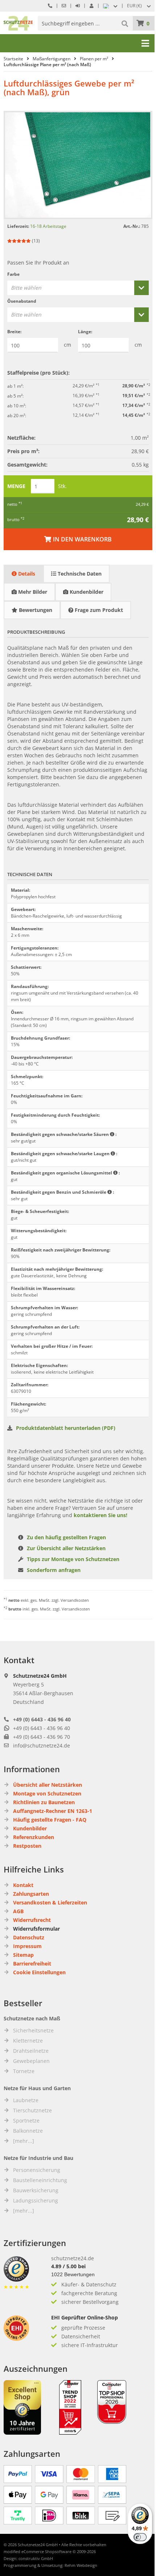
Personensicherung (37, 2170)
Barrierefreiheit (32, 1964)
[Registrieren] (91, 6)
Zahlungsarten (31, 1894)
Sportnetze (26, 2121)
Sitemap (23, 1955)
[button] (140, 6)
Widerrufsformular (36, 1929)
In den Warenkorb (78, 539)
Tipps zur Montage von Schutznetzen (73, 1559)
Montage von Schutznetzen (47, 1793)
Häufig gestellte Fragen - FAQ (50, 1820)
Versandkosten (75, 1600)
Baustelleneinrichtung (40, 2180)
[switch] (140, 2537)
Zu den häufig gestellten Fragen (66, 1537)
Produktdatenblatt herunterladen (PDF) (66, 1428)
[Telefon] (50, 6)
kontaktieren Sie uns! (100, 1515)
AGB (18, 1911)
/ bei (68, 2266)
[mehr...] (24, 2141)
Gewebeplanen (31, 2061)
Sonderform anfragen (54, 1570)
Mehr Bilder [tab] (32, 592)
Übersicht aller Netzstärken (48, 1785)
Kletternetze (28, 2041)
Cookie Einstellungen (39, 1972)
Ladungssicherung (36, 2200)
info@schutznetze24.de (42, 1745)
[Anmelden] (78, 6)
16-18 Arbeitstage (48, 226)
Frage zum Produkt (98, 610)
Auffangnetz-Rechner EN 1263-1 (53, 1811)
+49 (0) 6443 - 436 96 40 (42, 1719)
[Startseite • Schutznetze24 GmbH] (18, 19)
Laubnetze (26, 2100)
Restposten (27, 1846)
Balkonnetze (28, 2131)
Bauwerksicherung (36, 2190)
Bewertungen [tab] (35, 610)
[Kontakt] (64, 6)
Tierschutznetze (32, 2110)
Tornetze (24, 2071)
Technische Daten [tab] (79, 574)
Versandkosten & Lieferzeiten (50, 1902)
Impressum (27, 1946)
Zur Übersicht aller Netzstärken (66, 1548)
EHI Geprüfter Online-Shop (85, 2317)
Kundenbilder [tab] (86, 592)
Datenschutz (29, 1937)
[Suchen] (126, 23)
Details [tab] (26, 574)
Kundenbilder (30, 1828)
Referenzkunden (34, 1837)
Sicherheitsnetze (33, 2030)
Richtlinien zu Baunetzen (44, 1802)
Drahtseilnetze (31, 2051)
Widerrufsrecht (32, 1920)
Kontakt (23, 1885)
